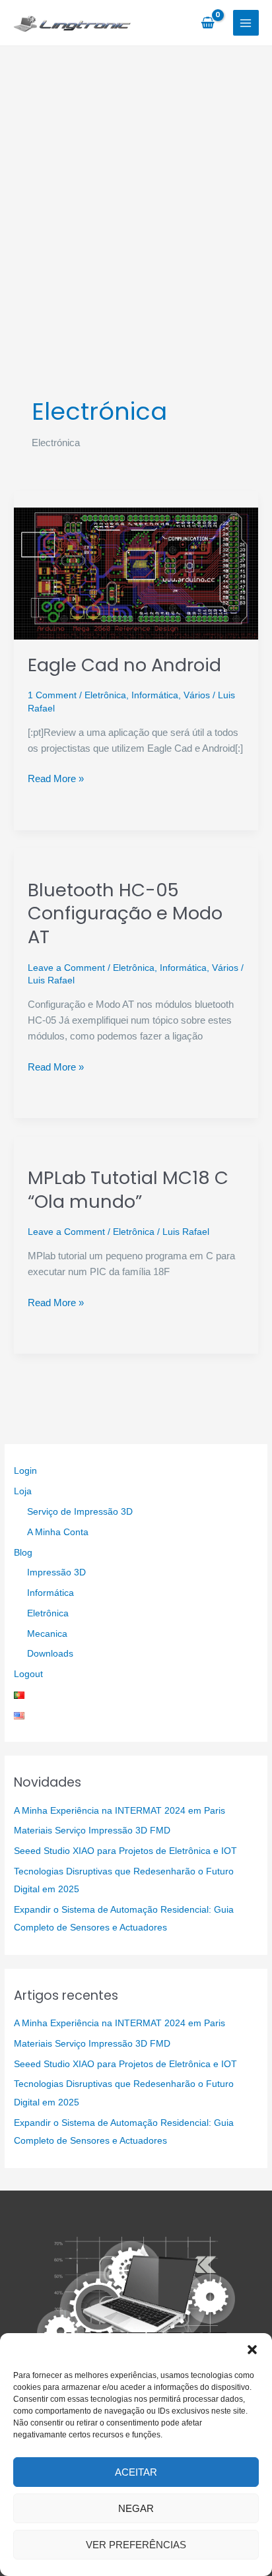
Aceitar (136, 2472)
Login (25, 1471)
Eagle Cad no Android (124, 665)
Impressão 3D (56, 1572)
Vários (197, 695)
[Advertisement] (136, 189)
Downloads (50, 1654)
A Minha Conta (58, 1532)
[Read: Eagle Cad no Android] (136, 573)
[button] (252, 2350)
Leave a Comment (66, 968)
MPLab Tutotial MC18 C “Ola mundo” (128, 1190)
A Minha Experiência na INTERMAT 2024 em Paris (119, 1811)
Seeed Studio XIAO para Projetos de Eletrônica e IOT (125, 1851)
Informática (155, 695)
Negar (136, 2508)
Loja (23, 1491)
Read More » (56, 779)
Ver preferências (136, 2545)
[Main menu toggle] (246, 23)
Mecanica (47, 1634)
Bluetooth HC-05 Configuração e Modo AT (125, 913)
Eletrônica (105, 695)
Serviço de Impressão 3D (80, 1512)
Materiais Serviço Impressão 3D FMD (92, 1831)
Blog (23, 1553)
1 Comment (52, 695)
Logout (28, 1674)
